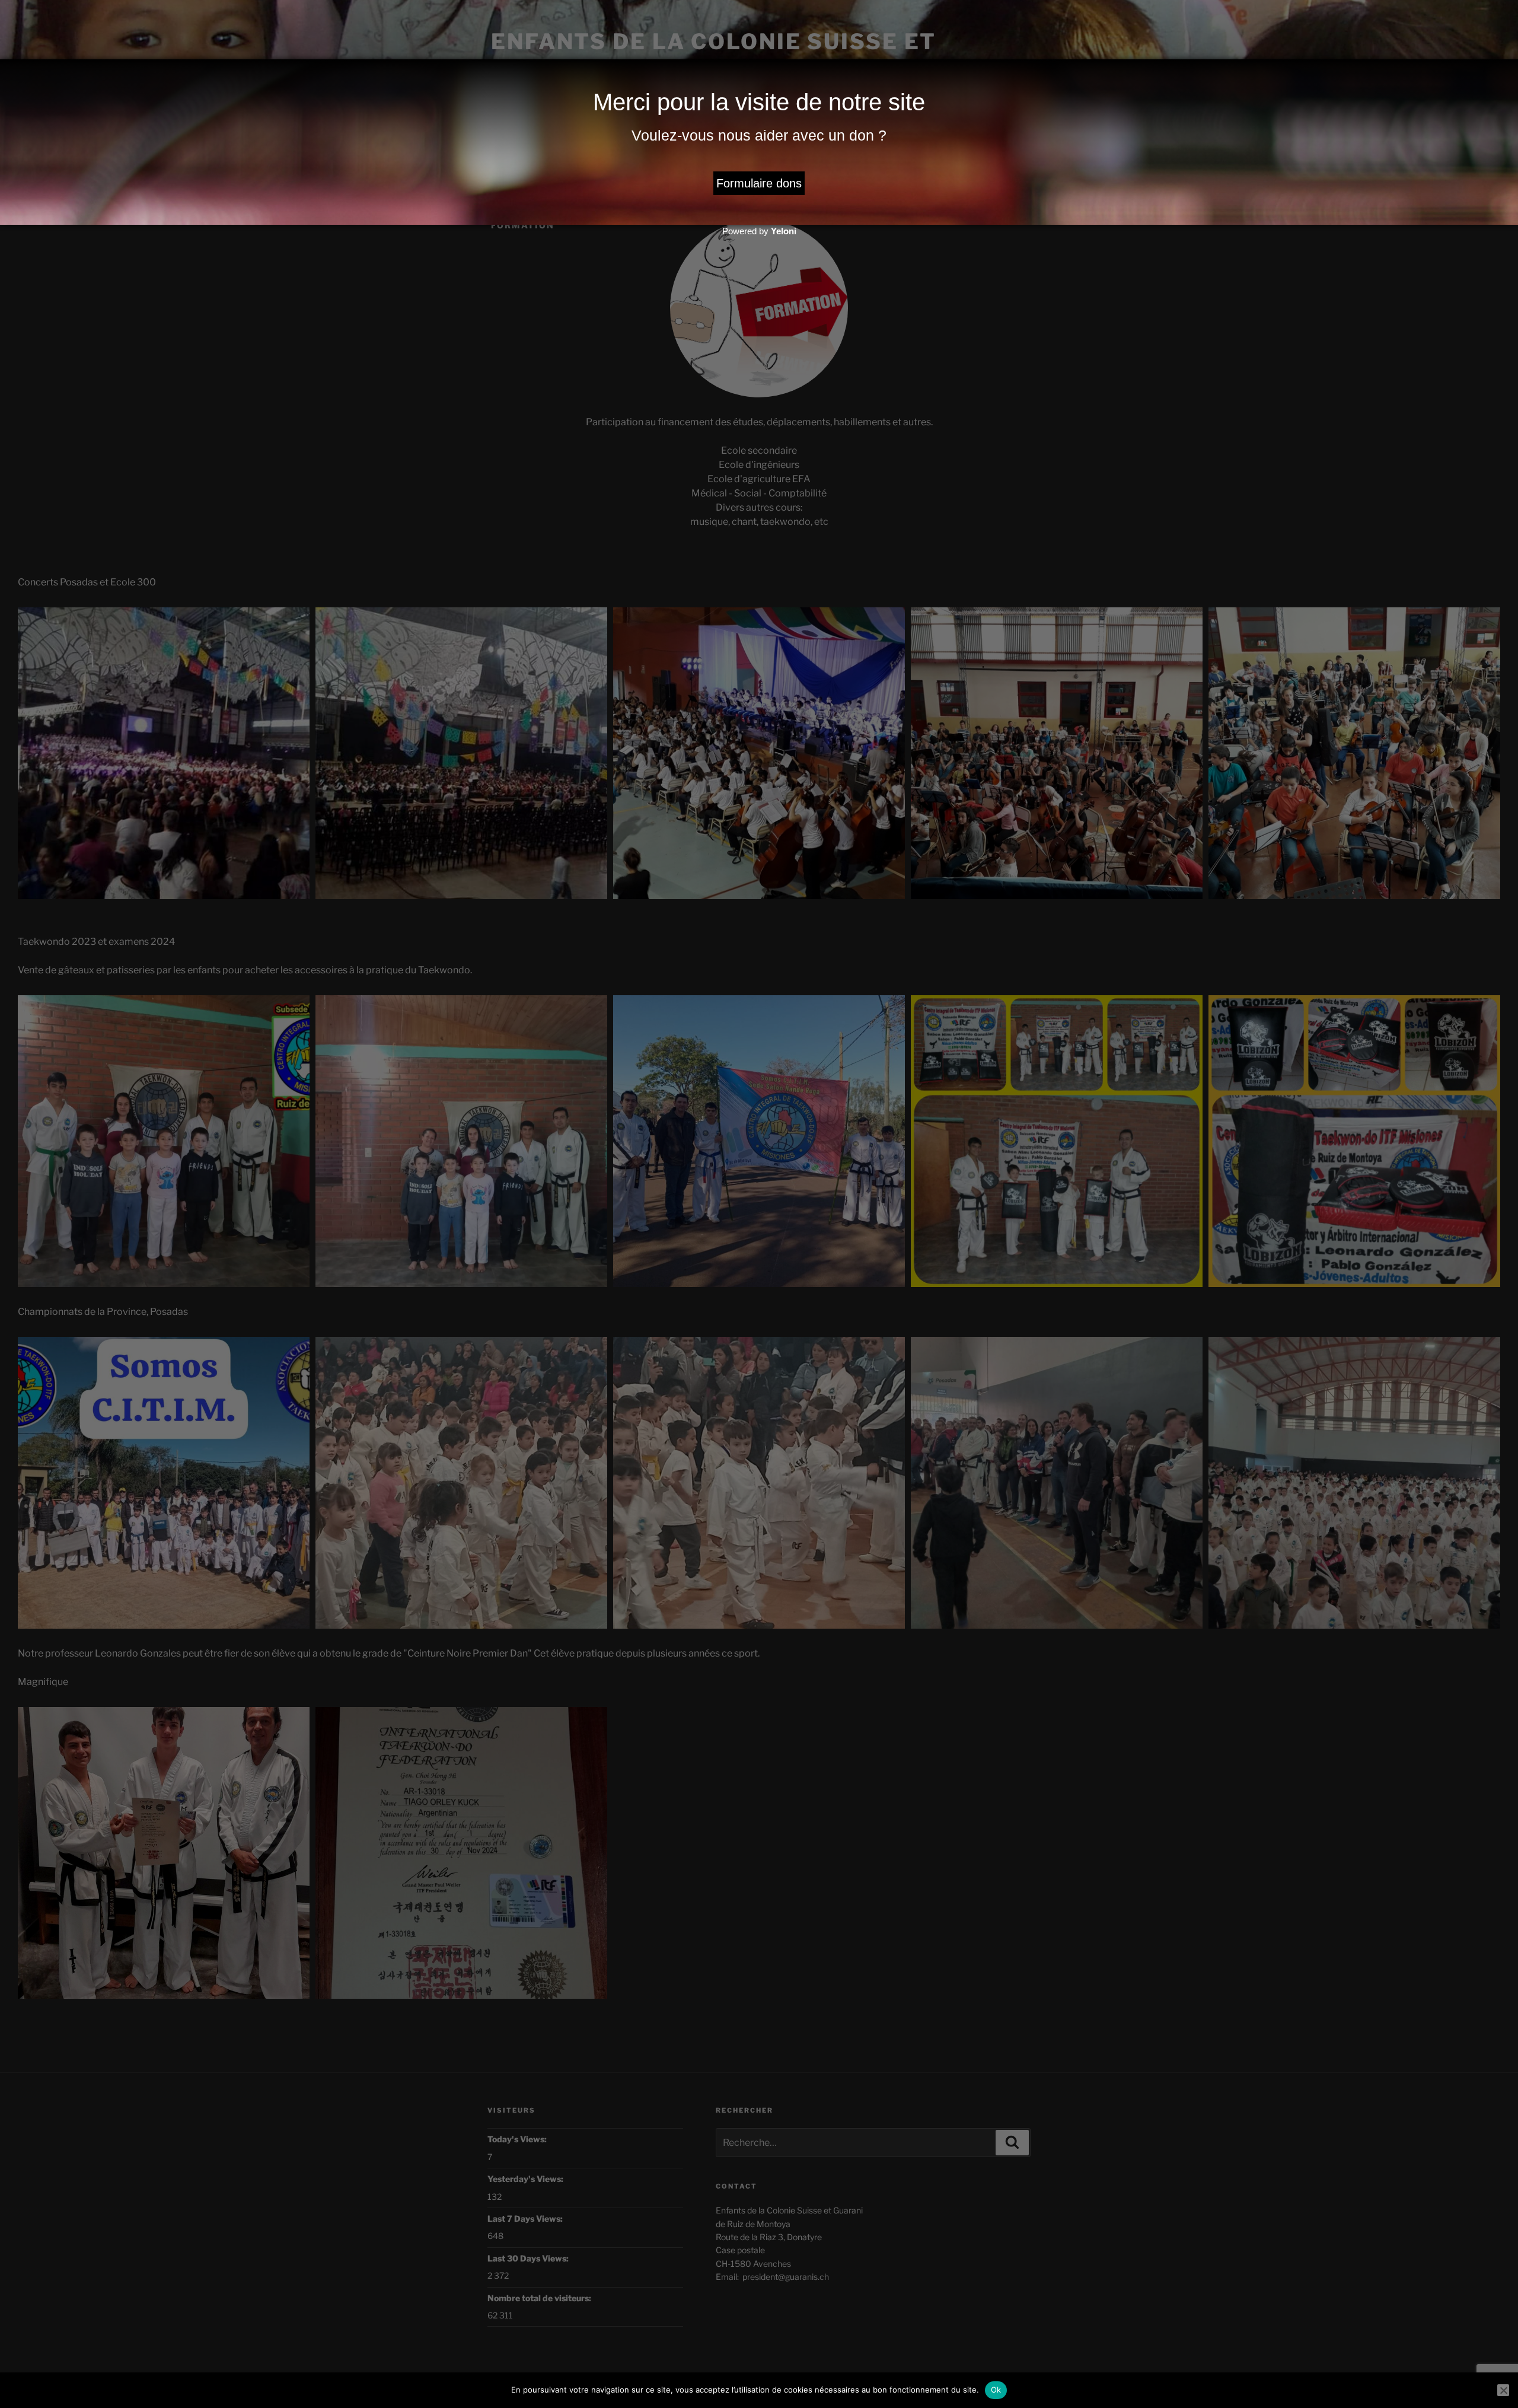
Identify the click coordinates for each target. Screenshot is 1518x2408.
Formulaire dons (759, 183)
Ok (996, 2390)
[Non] (1503, 2390)
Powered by (759, 231)
